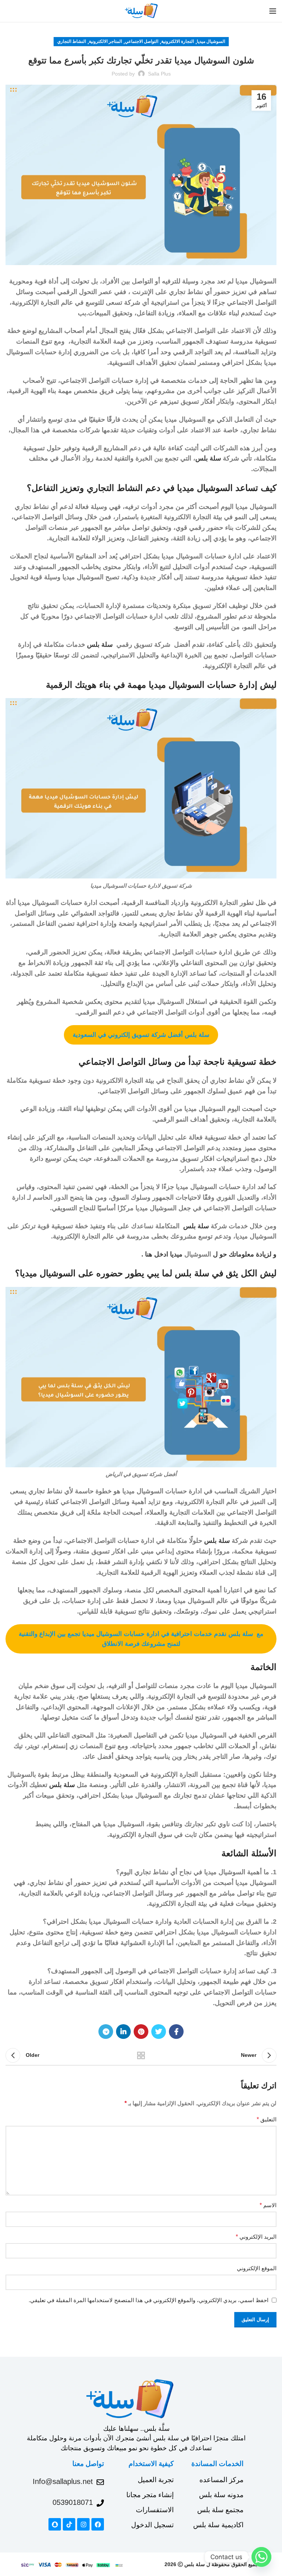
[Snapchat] (55, 2524)
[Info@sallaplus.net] (100, 2482)
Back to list (141, 2055)
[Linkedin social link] (123, 2032)
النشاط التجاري (72, 41)
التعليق (267, 2119)
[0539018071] (100, 2503)
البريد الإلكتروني (256, 2237)
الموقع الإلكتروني (257, 2268)
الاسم (268, 2205)
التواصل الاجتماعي (142, 41)
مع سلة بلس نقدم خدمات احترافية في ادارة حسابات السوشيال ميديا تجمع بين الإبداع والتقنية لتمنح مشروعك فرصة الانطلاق (141, 1639)
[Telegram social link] (106, 2032)
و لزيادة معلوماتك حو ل (244, 1254)
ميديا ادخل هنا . (163, 1254)
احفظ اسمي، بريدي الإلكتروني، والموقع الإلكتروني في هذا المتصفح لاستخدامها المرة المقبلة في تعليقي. (149, 2300)
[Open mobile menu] (273, 11)
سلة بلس (208, 458)
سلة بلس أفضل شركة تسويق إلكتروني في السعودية (141, 1035)
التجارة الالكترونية (178, 41)
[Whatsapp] (261, 2557)
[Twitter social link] (159, 2032)
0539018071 (73, 2502)
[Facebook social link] (176, 2032)
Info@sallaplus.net (63, 2481)
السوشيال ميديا (211, 41)
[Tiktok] (69, 2524)
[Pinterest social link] (141, 2032)
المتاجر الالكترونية (105, 41)
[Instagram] (83, 2524)
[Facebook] (98, 2524)
